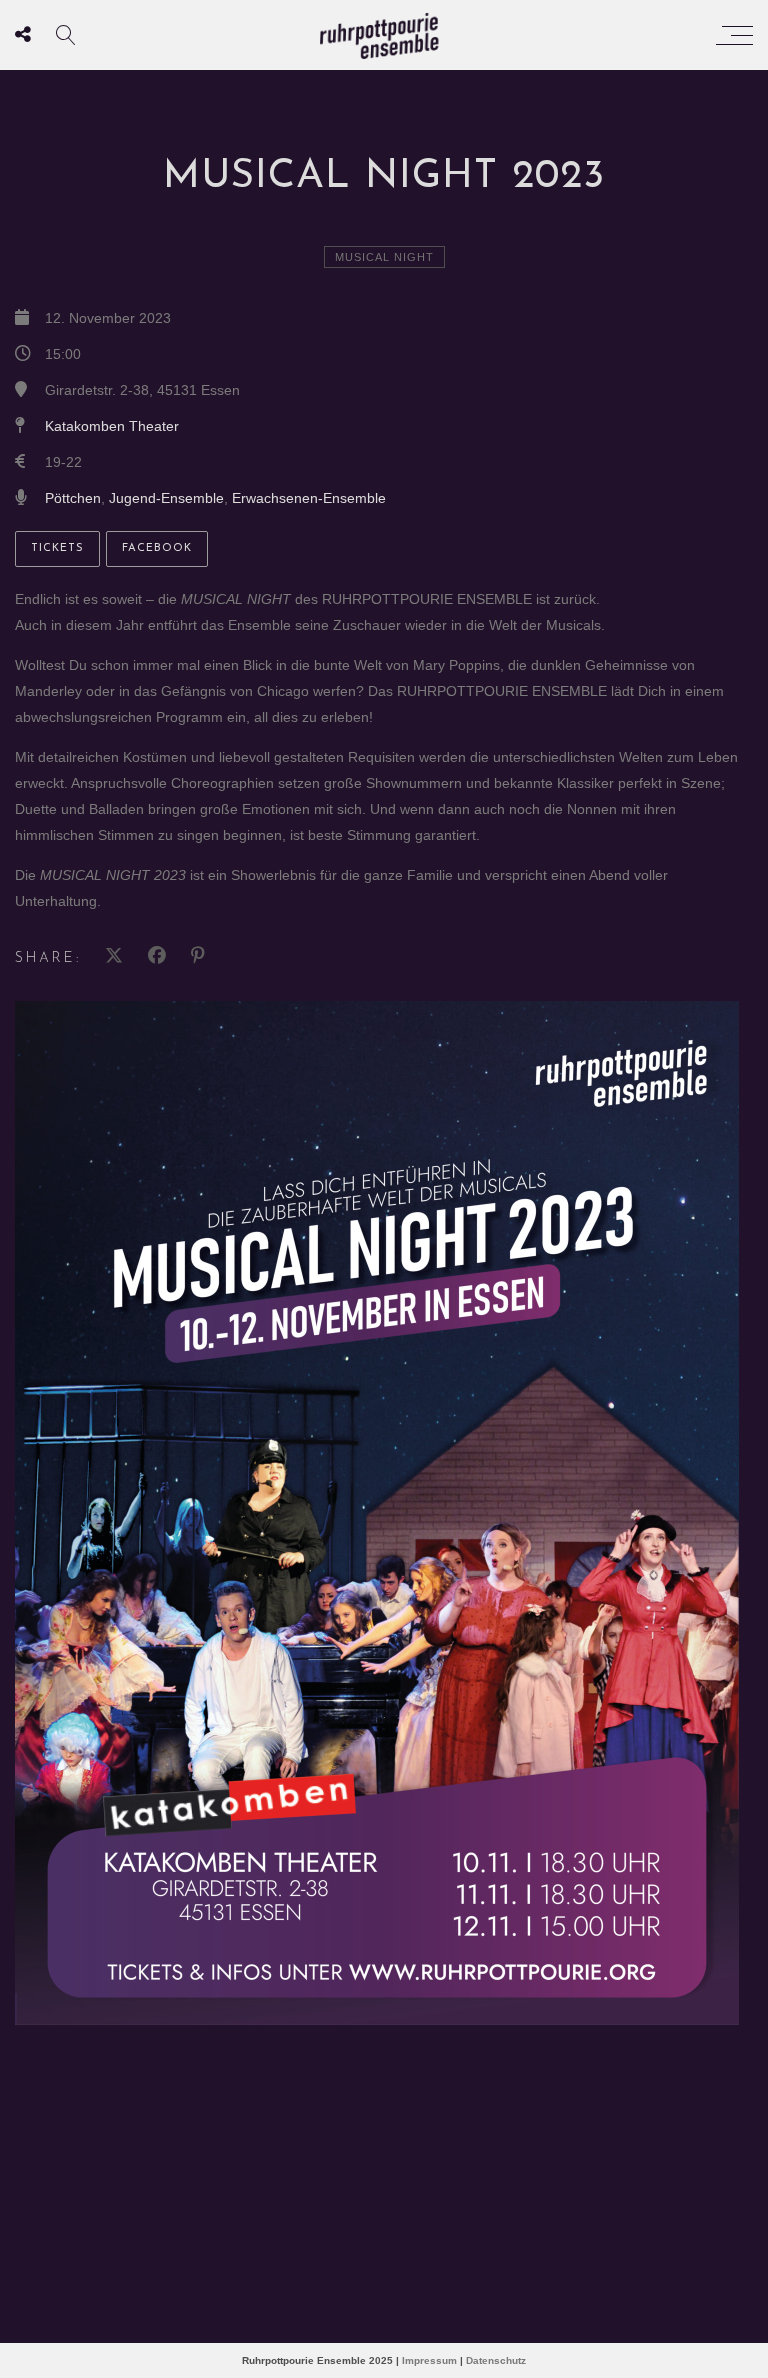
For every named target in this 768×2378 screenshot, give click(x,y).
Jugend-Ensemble (166, 498)
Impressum (429, 2360)
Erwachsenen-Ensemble (309, 498)
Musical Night (384, 257)
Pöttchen (73, 498)
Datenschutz (496, 2360)
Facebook (157, 548)
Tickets (57, 548)
